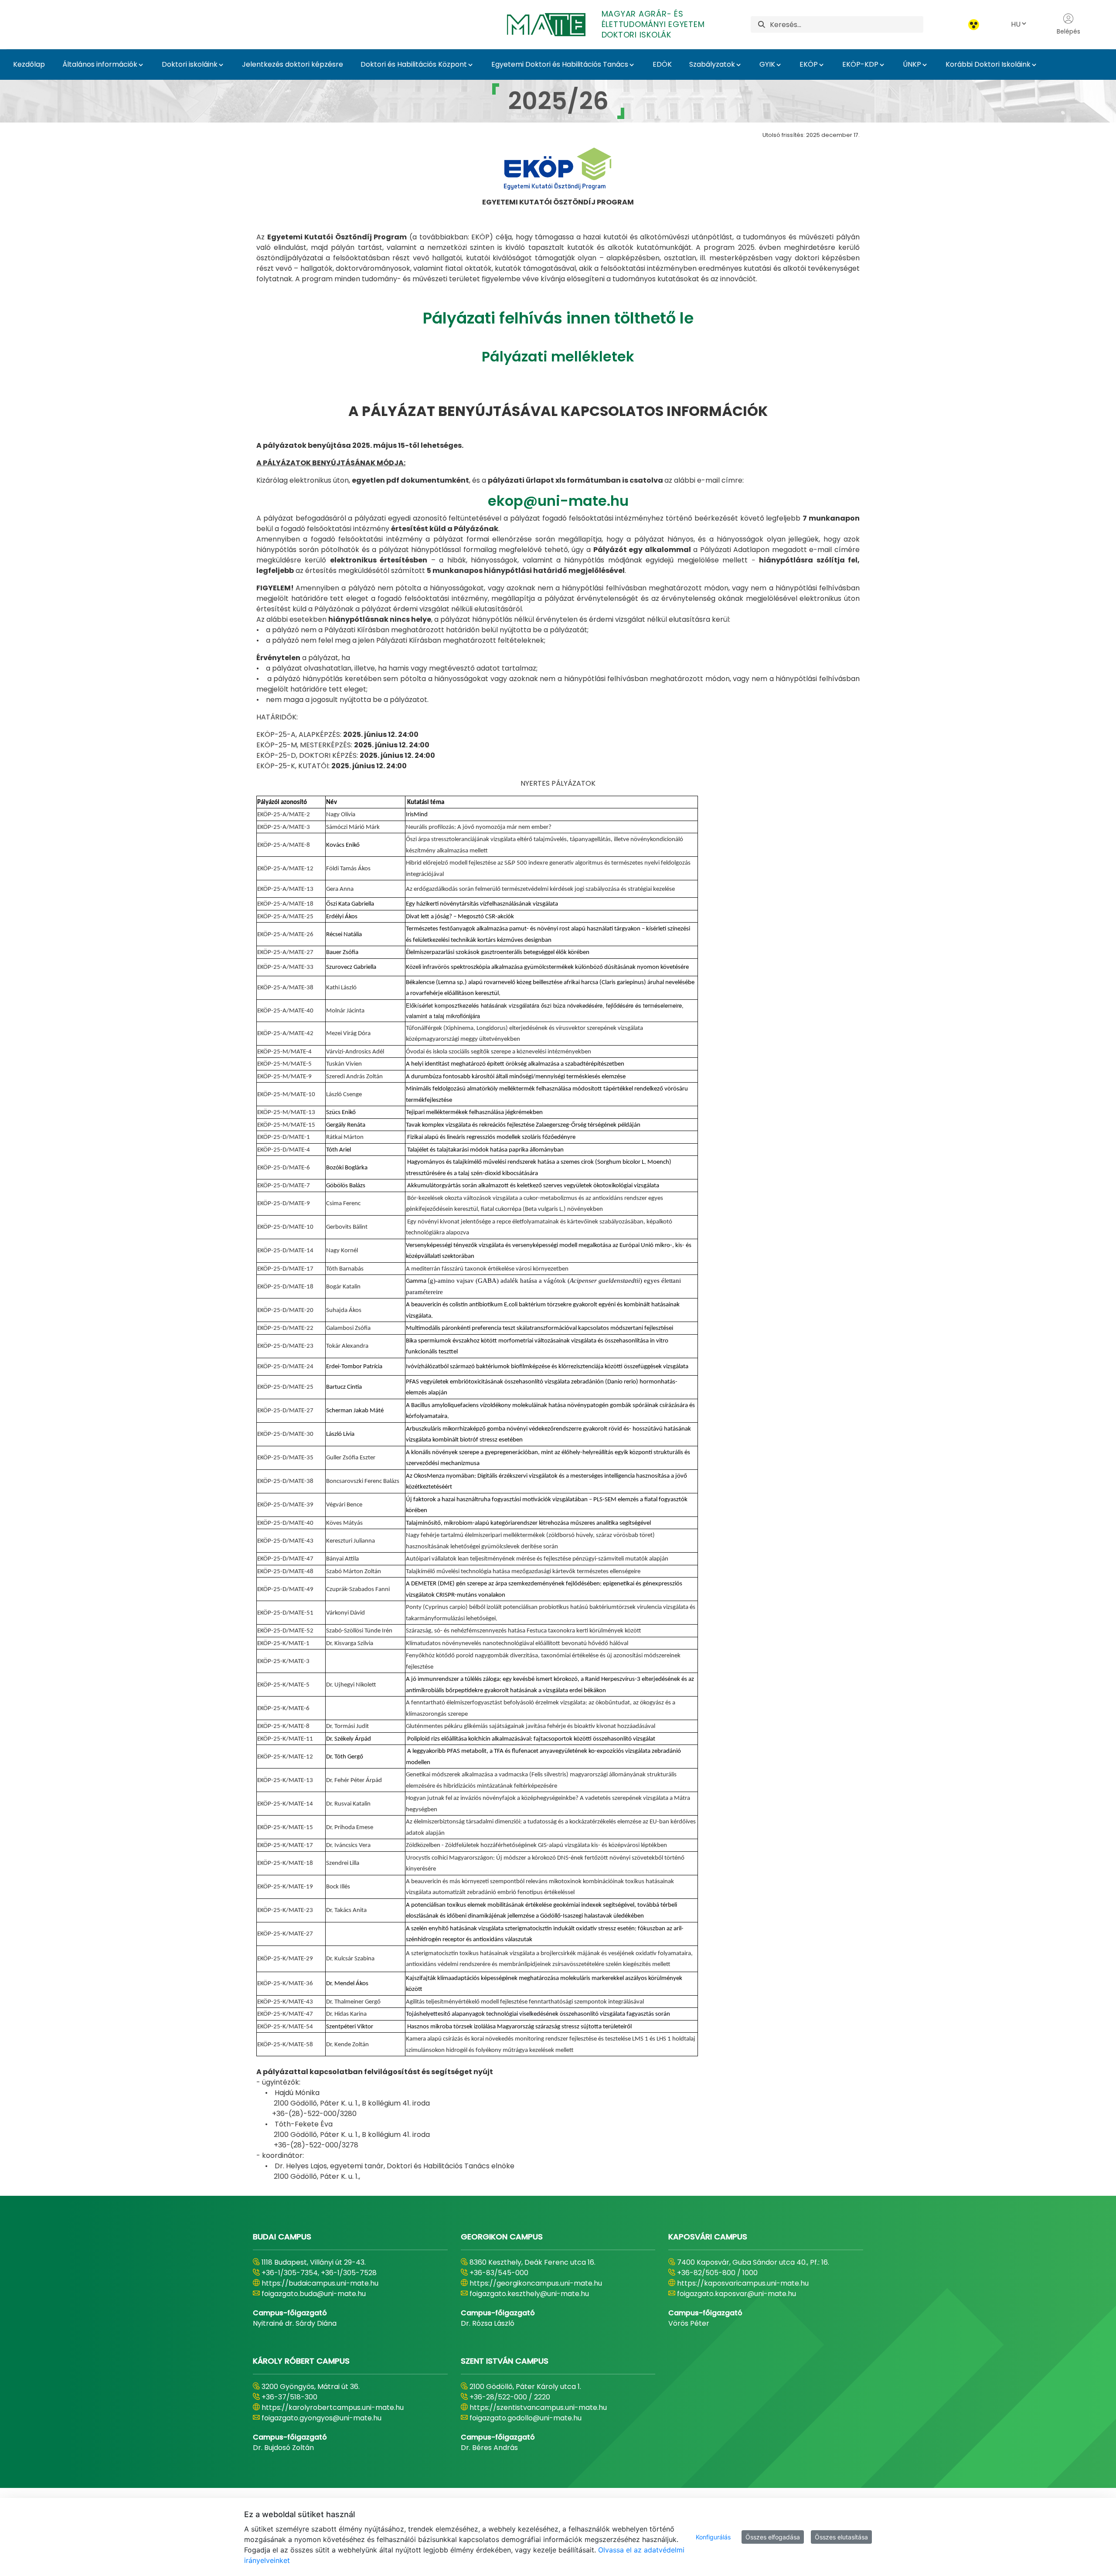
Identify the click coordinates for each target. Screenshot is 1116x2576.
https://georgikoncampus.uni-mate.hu (536, 2283)
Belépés (1068, 31)
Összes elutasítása (841, 2537)
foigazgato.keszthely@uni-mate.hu (529, 2294)
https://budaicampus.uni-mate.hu (320, 2283)
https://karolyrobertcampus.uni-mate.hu (333, 2407)
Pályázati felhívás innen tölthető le (558, 318)
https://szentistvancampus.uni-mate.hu (538, 2407)
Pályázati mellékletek (558, 356)
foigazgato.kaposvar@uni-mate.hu (737, 2294)
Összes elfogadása (773, 2537)
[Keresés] (762, 25)
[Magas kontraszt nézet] (974, 25)
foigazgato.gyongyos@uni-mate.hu (322, 2418)
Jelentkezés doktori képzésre (293, 64)
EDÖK (662, 64)
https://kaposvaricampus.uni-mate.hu (743, 2283)
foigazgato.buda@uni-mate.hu (314, 2294)
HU (1016, 24)
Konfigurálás (713, 2537)
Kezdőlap (29, 64)
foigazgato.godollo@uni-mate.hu (526, 2418)
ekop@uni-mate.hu (558, 501)
